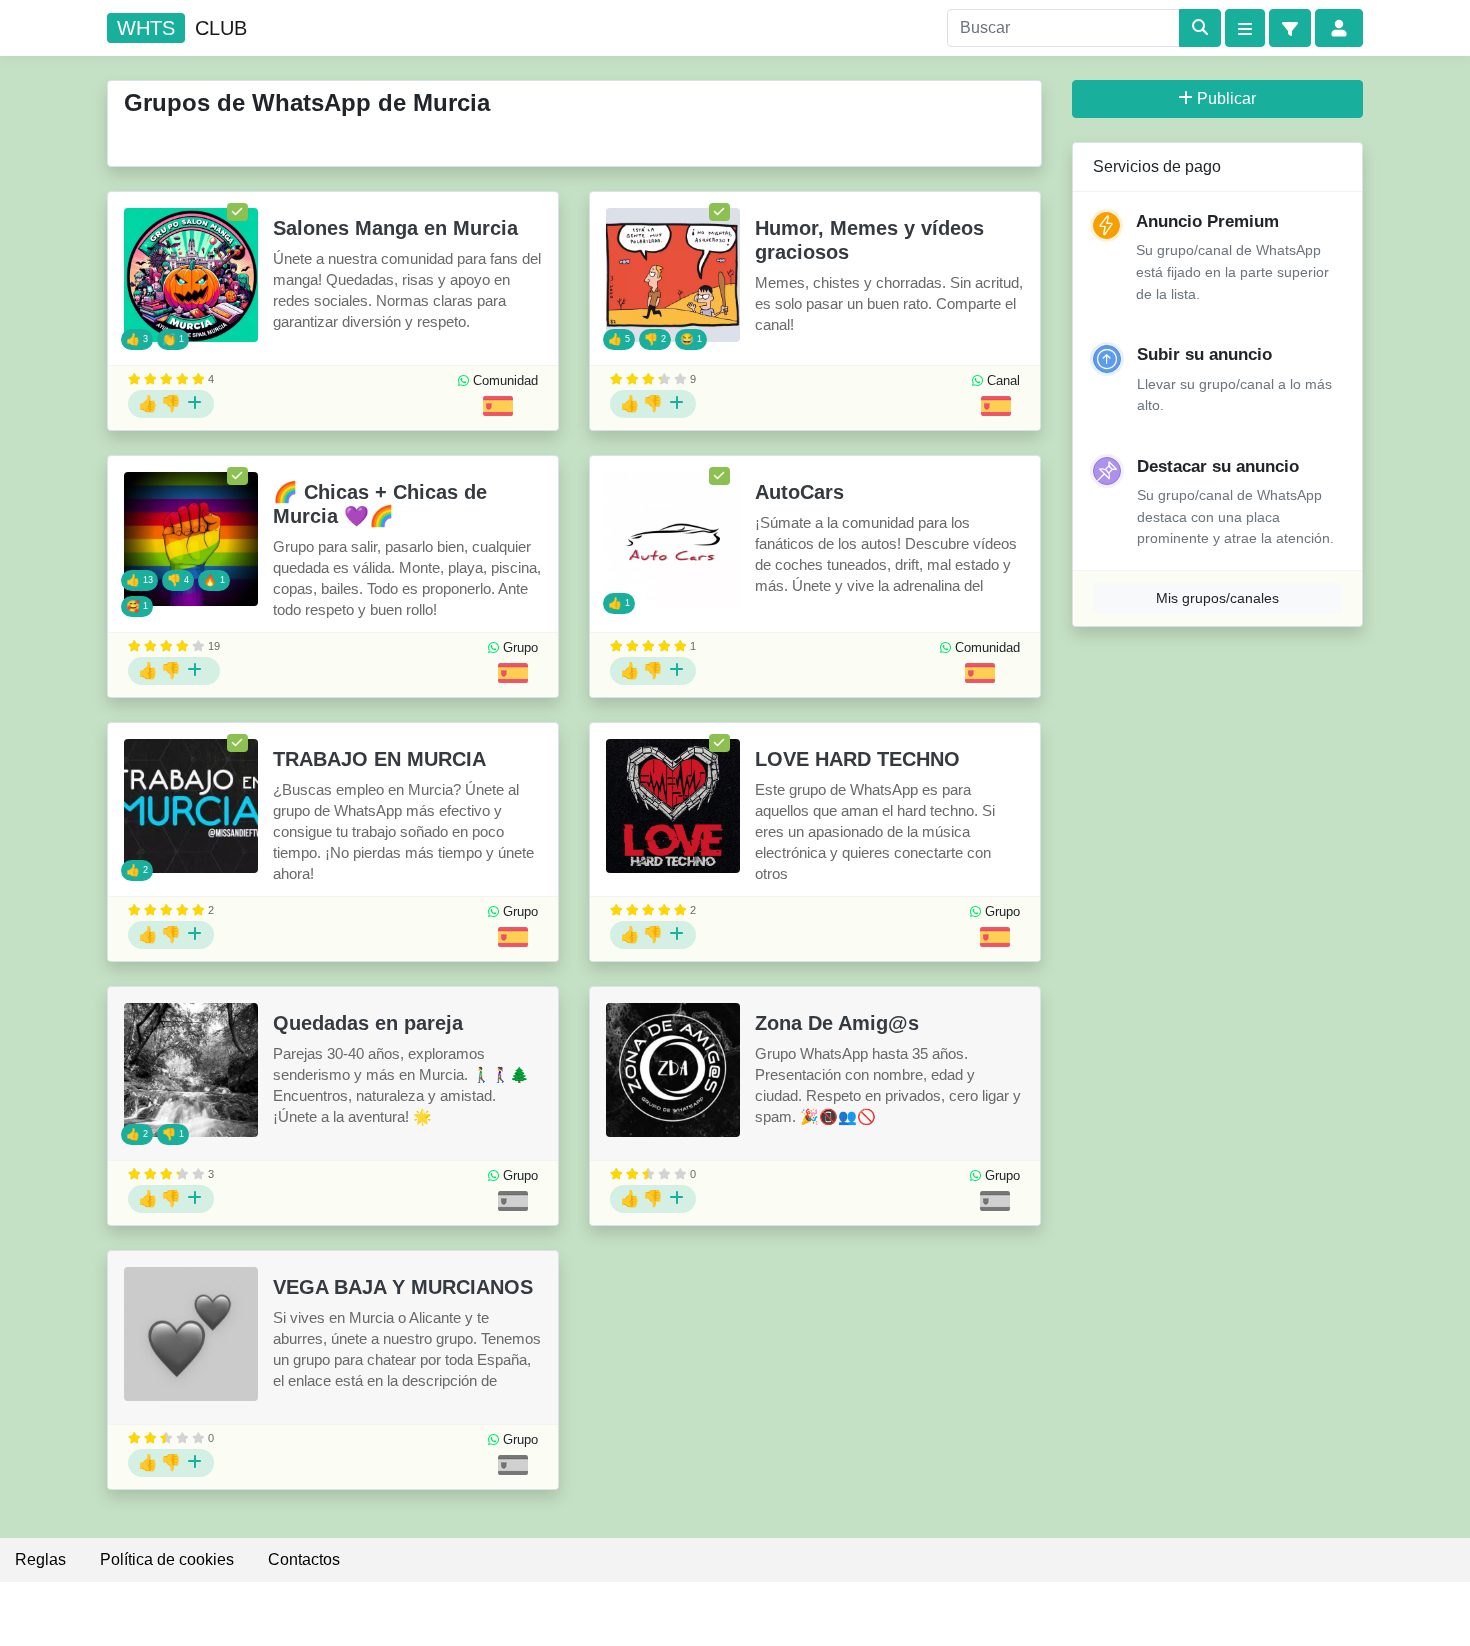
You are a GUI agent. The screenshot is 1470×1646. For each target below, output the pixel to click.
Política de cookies (167, 1559)
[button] (1290, 28)
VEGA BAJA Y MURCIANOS (403, 1287)
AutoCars (799, 492)
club (182, 28)
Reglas (40, 1559)
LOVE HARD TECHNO (857, 759)
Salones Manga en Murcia (395, 228)
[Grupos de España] (498, 406)
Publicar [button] (1226, 98)
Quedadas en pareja (368, 1023)
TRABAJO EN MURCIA (379, 759)
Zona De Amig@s (837, 1023)
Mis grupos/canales (1217, 598)
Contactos (304, 1559)
